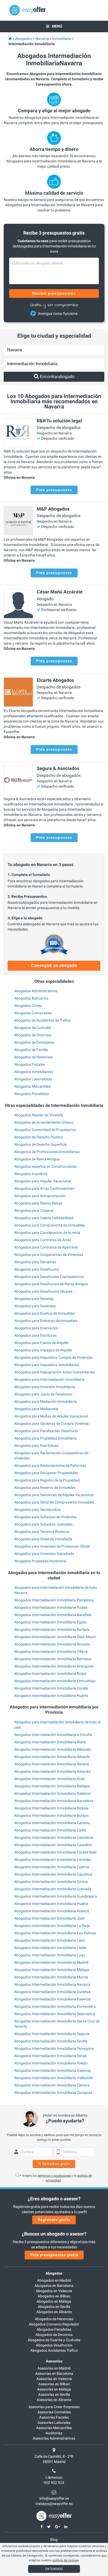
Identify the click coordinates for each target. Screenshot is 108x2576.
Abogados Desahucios (54, 2345)
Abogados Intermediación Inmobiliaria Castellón (53, 1845)
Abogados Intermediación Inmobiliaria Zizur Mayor (55, 1637)
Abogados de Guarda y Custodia (54, 2340)
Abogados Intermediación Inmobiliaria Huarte (51, 1696)
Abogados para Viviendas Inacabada (44, 1554)
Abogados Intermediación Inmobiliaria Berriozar (53, 1659)
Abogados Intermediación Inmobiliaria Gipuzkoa (53, 1874)
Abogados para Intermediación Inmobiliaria (49, 1379)
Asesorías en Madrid (54, 2368)
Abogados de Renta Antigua (37, 1159)
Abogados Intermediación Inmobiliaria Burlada (52, 1629)
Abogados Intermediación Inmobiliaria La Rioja (52, 1926)
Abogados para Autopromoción (40, 1196)
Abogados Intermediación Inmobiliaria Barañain (53, 1615)
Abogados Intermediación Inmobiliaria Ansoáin (52, 1644)
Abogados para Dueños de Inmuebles (44, 1313)
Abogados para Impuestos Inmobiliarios (47, 1365)
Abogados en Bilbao (54, 2296)
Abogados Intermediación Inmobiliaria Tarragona (54, 2048)
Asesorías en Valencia (54, 2379)
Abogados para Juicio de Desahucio (43, 1394)
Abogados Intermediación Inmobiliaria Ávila (49, 1779)
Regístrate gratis (54, 2220)
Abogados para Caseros (34, 1210)
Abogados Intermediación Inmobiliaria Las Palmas (55, 1933)
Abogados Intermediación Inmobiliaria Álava (50, 1742)
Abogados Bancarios (31, 998)
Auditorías (54, 2433)
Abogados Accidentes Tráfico (54, 2350)
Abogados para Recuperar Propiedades (46, 1473)
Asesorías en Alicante (54, 2400)
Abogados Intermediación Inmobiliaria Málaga (52, 1970)
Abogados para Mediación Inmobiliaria (45, 1401)
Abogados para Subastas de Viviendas (45, 1517)
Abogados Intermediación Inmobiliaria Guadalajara (56, 1896)
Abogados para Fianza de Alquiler (41, 1343)
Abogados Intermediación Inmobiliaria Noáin (50, 1674)
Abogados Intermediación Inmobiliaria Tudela (51, 1607)
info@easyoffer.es (54, 2498)
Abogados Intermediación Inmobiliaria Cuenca (52, 1867)
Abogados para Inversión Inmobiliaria (45, 1387)
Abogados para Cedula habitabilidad (44, 1218)
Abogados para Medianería (36, 1409)
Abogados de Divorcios (33, 1035)
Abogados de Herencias (33, 1057)
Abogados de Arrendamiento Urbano (44, 1122)
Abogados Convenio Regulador (54, 2324)
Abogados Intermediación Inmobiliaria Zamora (52, 2085)
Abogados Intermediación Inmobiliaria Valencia (52, 2070)
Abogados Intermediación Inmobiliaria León (50, 1940)
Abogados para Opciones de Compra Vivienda (51, 1424)
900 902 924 (54, 2483)
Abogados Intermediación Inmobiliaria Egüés (50, 1622)
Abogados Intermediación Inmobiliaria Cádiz (50, 1830)
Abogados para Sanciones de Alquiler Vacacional (54, 1495)
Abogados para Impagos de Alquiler (43, 1350)
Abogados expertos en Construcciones (45, 1166)
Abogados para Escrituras (35, 1335)
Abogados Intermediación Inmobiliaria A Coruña (53, 1735)
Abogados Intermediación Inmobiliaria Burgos (51, 1815)
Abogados (54, 2273)
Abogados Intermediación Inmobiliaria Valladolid (53, 2078)
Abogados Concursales (33, 1013)
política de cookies (66, 2560)
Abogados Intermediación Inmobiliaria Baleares (53, 1793)
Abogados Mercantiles (32, 1086)
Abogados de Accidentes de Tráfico (43, 1020)
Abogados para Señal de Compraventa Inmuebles (54, 1502)
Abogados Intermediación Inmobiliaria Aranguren (54, 1666)
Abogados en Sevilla (54, 2307)
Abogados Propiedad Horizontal (40, 1561)
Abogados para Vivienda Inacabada (43, 1539)
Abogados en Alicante (54, 2312)
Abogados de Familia (31, 1050)
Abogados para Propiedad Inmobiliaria (45, 1438)
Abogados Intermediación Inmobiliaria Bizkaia (51, 1808)
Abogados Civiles (28, 1006)
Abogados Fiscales (29, 1064)
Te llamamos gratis (54, 2164)
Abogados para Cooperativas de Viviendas (49, 1255)
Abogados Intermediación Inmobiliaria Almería (52, 1764)
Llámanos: (54, 2477)
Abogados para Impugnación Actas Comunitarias (54, 1372)
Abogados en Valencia (54, 2291)
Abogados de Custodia (33, 1028)
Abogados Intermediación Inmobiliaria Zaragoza (53, 2092)
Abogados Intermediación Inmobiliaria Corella (51, 1688)
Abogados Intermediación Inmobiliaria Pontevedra (55, 2006)
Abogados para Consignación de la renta (47, 1233)
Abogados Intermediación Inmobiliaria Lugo (50, 1955)
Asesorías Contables (54, 2412)
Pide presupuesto (54, 490)
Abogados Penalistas (31, 1094)
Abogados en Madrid (54, 2280)
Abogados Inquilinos (31, 1174)
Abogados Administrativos (36, 991)
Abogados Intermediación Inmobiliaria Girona (51, 1882)
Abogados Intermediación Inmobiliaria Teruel (50, 2056)
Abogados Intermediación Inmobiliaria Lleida (50, 1948)
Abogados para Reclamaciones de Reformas (50, 1465)
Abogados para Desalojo (34, 1299)
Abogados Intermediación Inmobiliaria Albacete (53, 1749)
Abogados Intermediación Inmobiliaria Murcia (51, 1977)
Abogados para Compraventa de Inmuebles (49, 1225)
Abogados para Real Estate (36, 1446)
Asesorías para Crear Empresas (54, 2407)
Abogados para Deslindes (35, 1306)
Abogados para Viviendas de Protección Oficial (52, 1546)
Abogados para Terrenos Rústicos (42, 1532)
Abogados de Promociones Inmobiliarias (47, 1152)
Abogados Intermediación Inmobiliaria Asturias (52, 1771)
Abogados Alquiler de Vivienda (39, 1115)
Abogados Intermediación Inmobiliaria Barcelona (54, 1801)
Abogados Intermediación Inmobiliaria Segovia (52, 2034)
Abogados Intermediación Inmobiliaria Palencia (52, 1999)
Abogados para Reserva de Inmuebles (45, 1488)
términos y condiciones (54, 2176)
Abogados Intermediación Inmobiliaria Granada (53, 1889)
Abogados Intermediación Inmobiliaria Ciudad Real (55, 1852)
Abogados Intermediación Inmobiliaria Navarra (52, 1984)
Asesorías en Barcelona (54, 2373)
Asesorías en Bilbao (54, 2384)
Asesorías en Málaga (54, 2389)
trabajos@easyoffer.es (54, 2504)
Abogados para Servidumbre (37, 1510)
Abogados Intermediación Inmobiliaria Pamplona (54, 1600)
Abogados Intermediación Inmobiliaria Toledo (51, 2063)
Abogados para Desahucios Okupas (43, 1291)
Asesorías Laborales (54, 2423)
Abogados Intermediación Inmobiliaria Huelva (51, 1904)
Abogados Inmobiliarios (33, 1072)
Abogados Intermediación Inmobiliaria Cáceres (52, 1823)
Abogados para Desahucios (37, 1269)
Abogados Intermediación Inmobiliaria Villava (51, 1651)
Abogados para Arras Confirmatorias (44, 1188)
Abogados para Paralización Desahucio (46, 1431)
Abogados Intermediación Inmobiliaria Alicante (52, 1757)
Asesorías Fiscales (54, 2417)
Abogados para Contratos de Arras (43, 1240)
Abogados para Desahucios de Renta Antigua (51, 1284)
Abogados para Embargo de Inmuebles (46, 1321)
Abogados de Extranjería (34, 1042)
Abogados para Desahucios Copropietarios (49, 1277)
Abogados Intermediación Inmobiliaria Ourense (52, 1992)
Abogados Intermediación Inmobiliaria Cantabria (54, 1837)
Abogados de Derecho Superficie (40, 1144)
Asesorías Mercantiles (54, 2428)
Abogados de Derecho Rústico (39, 1137)
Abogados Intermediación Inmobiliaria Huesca (52, 1911)
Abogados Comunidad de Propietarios (45, 1130)
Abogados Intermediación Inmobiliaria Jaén (50, 1918)
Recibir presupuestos (54, 293)
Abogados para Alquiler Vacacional (43, 1181)
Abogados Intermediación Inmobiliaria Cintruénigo (55, 1681)
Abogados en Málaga (54, 2301)
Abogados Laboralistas (33, 1079)
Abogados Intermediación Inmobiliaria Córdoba (53, 1860)
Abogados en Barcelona (54, 2286)
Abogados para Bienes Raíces (38, 1203)
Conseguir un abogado (54, 966)
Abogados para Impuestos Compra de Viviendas (53, 1357)
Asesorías (54, 2361)
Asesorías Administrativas (54, 2438)
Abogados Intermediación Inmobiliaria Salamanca (55, 2014)
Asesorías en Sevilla (54, 2394)
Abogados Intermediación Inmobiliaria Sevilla (51, 2041)
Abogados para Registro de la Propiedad (47, 1480)
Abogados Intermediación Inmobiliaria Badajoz (52, 1786)
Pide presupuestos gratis (54, 2255)
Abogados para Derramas (35, 1262)
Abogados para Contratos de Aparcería (46, 1247)
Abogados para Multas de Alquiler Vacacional (51, 1416)
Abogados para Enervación (36, 1328)
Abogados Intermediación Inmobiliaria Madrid (51, 1962)
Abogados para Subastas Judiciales (43, 1524)
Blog (54, 2540)
